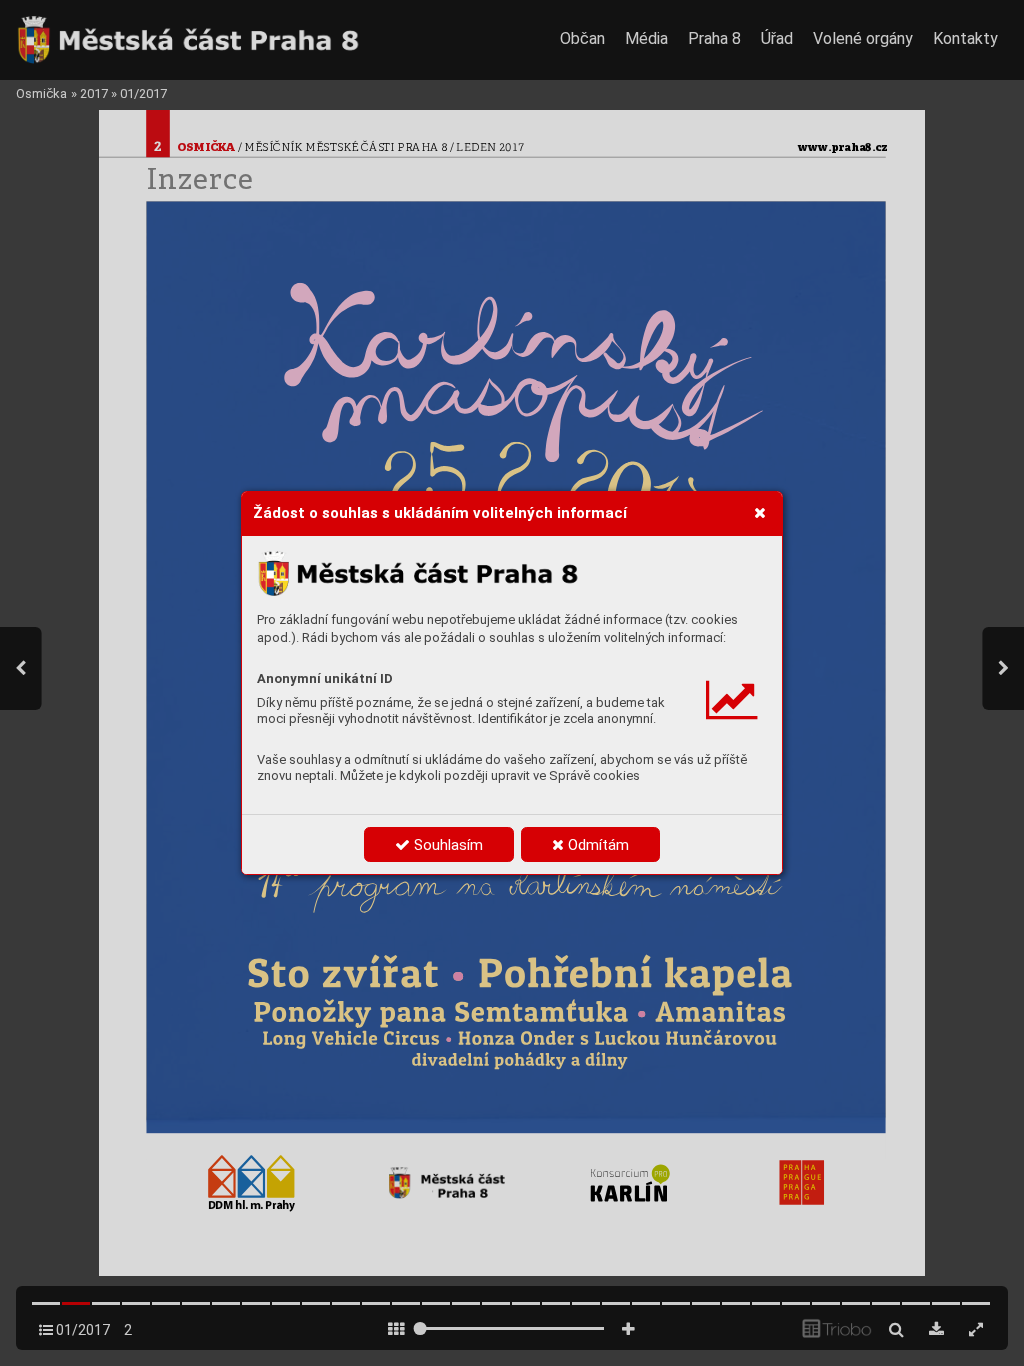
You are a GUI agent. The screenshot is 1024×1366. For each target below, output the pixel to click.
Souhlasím (446, 845)
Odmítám (596, 845)
